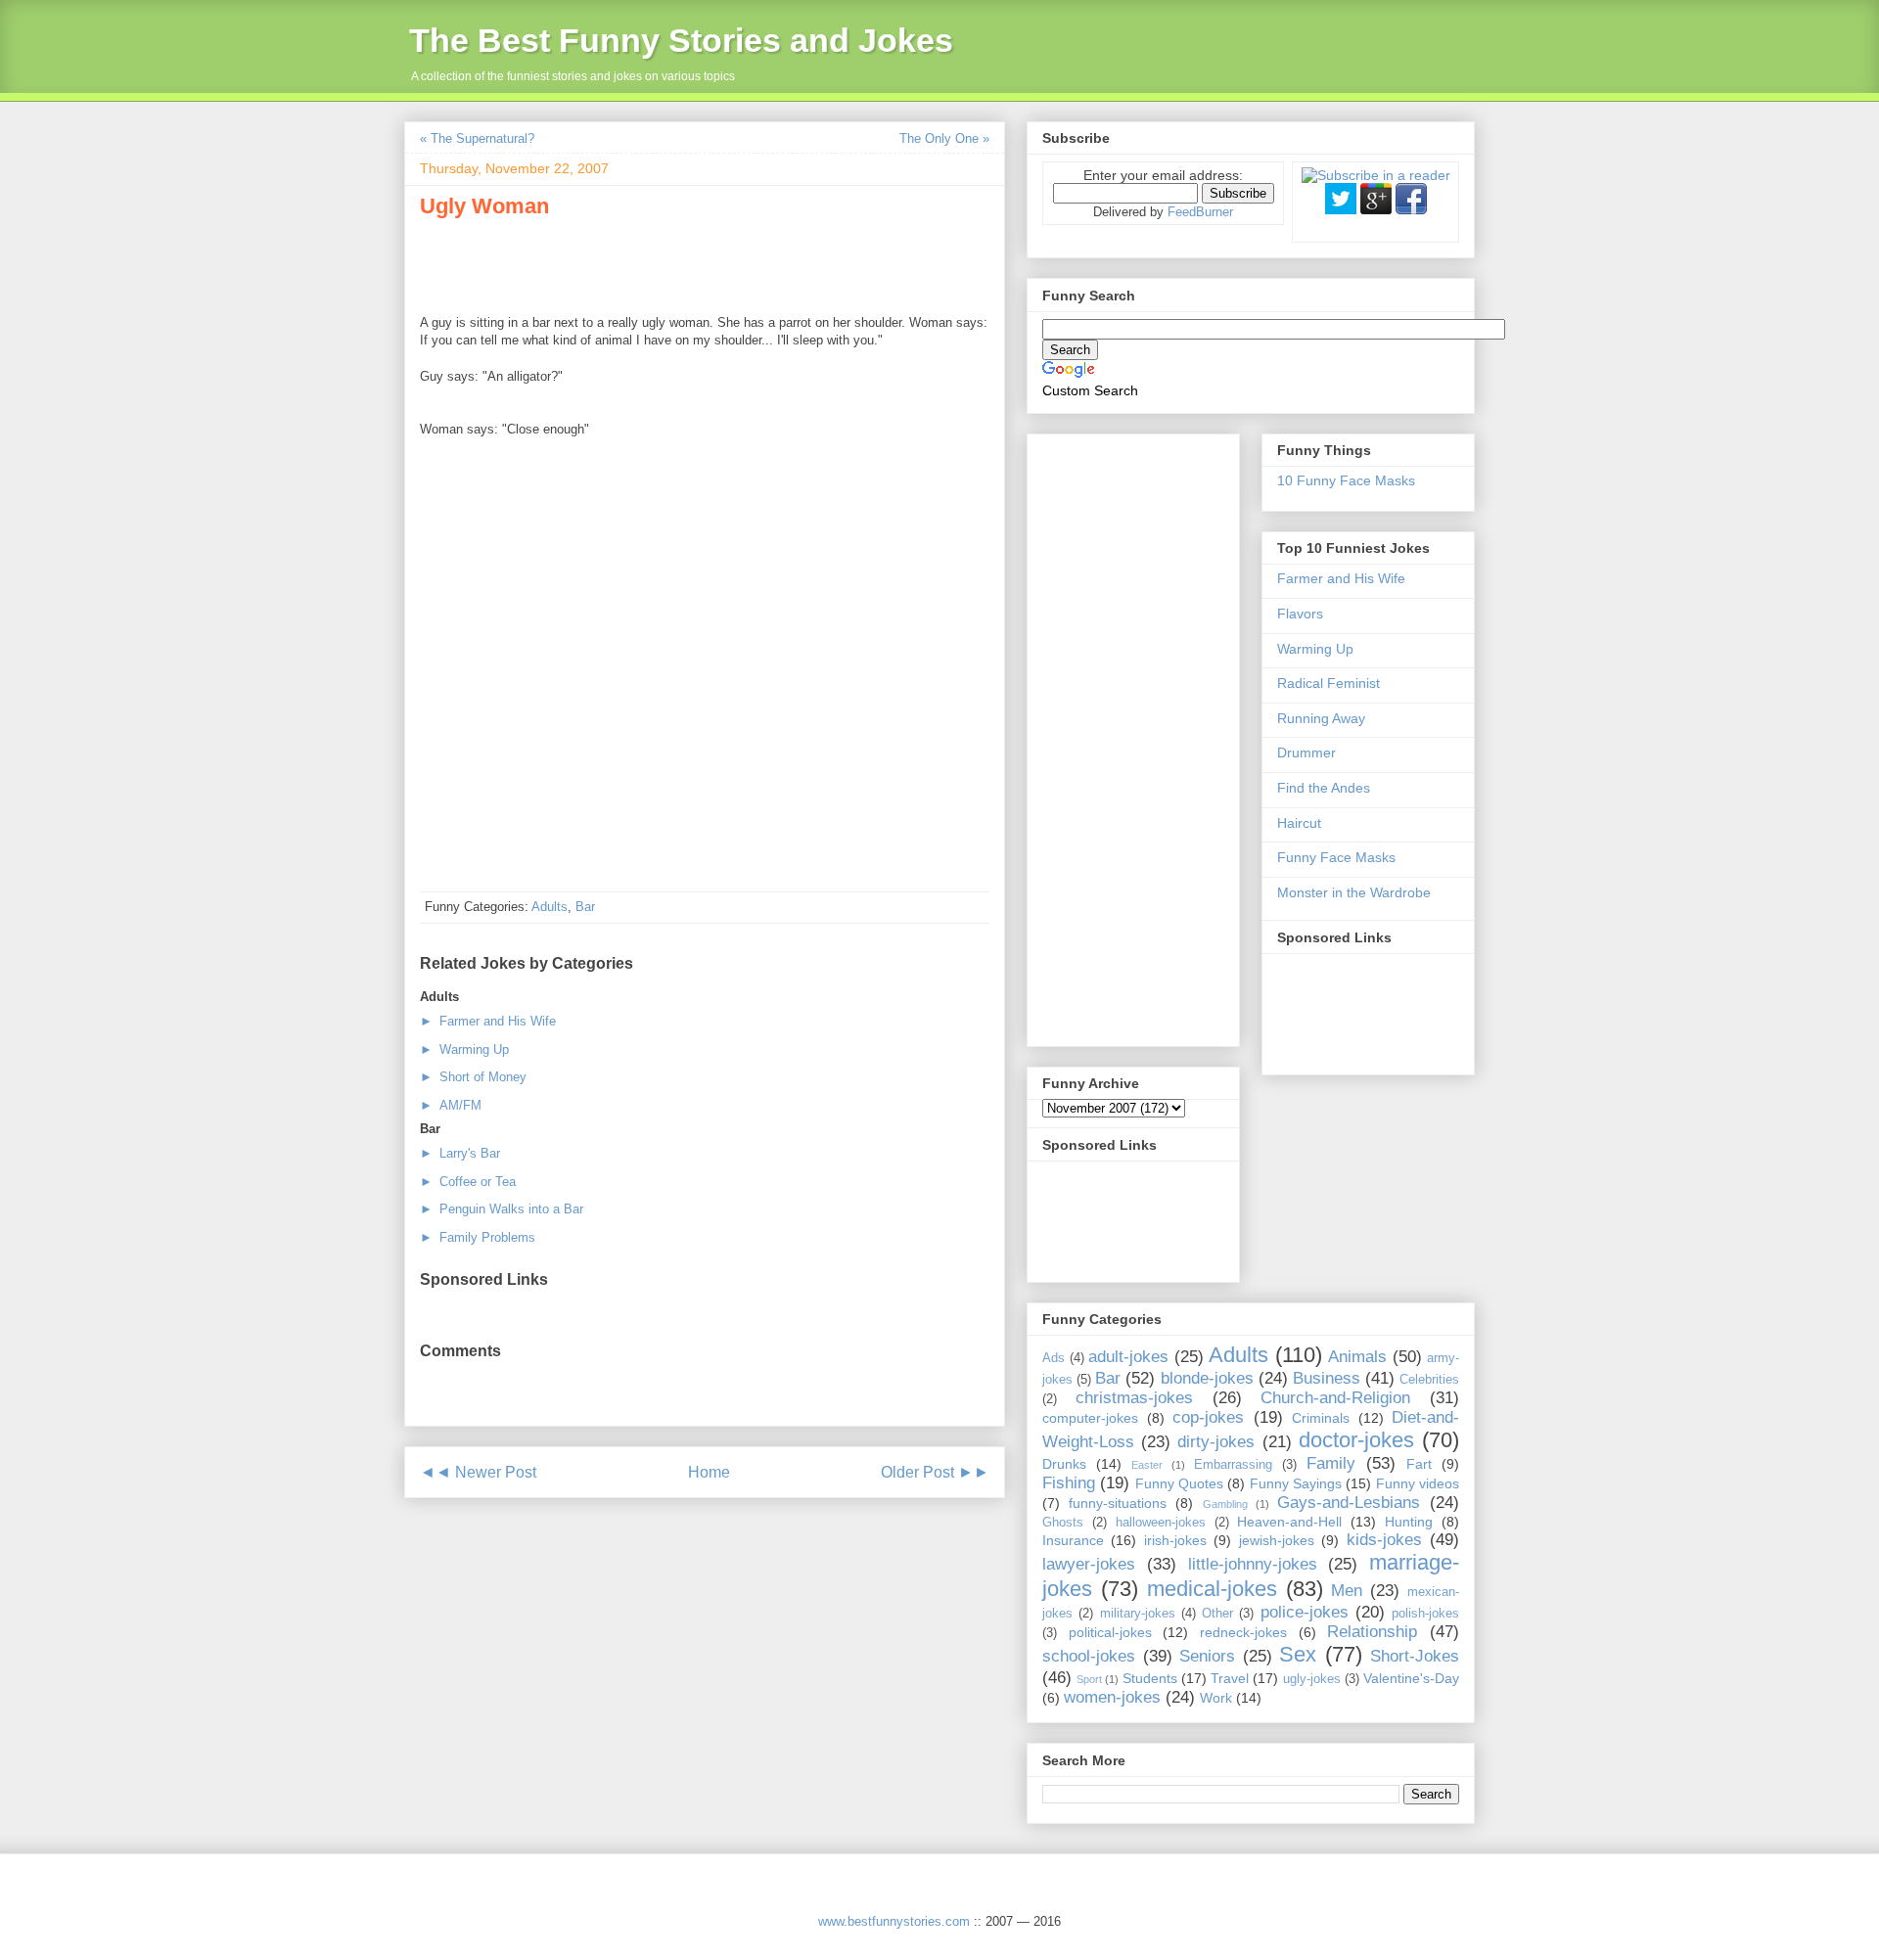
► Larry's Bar (460, 1153)
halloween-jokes (1161, 1523)
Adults (550, 907)
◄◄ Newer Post (478, 1472)
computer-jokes (1090, 1418)
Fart (1419, 1464)
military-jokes (1138, 1614)
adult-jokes (1128, 1357)
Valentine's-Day (1411, 1678)
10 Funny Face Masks (1346, 480)
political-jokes (1110, 1632)
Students (1150, 1678)
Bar (585, 907)
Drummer (1306, 752)
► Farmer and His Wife (488, 1021)
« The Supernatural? (477, 138)
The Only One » (944, 138)
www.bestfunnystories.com (894, 1921)
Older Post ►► (935, 1472)
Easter (1147, 1465)
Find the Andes (1324, 788)
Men (1347, 1591)
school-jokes (1089, 1656)
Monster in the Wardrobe (1354, 892)
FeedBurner (1200, 212)
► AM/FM (451, 1105)
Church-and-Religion (1335, 1398)
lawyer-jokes (1089, 1564)
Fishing (1069, 1483)
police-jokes (1305, 1612)
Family (1331, 1463)
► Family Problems (478, 1237)
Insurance (1073, 1540)
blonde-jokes (1207, 1378)
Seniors (1207, 1656)
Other (1217, 1614)
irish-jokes (1175, 1540)
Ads (1054, 1358)
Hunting (1409, 1522)
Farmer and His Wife (1341, 578)
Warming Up (1315, 649)
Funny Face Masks (1336, 857)
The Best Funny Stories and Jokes (681, 40)
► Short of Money (473, 1077)
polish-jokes (1425, 1614)
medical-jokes (1212, 1589)
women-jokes (1112, 1697)
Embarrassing (1233, 1465)
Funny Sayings (1296, 1483)
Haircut (1299, 823)
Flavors (1300, 614)
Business (1327, 1378)
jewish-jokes (1277, 1540)
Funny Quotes (1179, 1483)
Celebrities (1429, 1380)
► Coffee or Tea (468, 1182)
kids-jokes (1384, 1540)
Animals (1357, 1357)
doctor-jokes (1356, 1440)
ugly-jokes (1312, 1679)
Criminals (1321, 1418)
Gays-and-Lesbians (1349, 1503)
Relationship (1372, 1632)
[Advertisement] (649, 263)
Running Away (1321, 718)
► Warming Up (464, 1049)
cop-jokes (1208, 1417)
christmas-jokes (1134, 1398)
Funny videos (1418, 1483)
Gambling (1225, 1504)
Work (1216, 1698)
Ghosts (1063, 1523)
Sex (1298, 1654)
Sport (1089, 1679)
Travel (1230, 1678)
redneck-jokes (1243, 1632)
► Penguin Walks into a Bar (502, 1209)
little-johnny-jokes (1253, 1564)
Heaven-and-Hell (1289, 1522)
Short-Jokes (1415, 1656)
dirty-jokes (1216, 1442)
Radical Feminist (1329, 683)
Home (709, 1472)
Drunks (1064, 1464)
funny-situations (1118, 1503)
